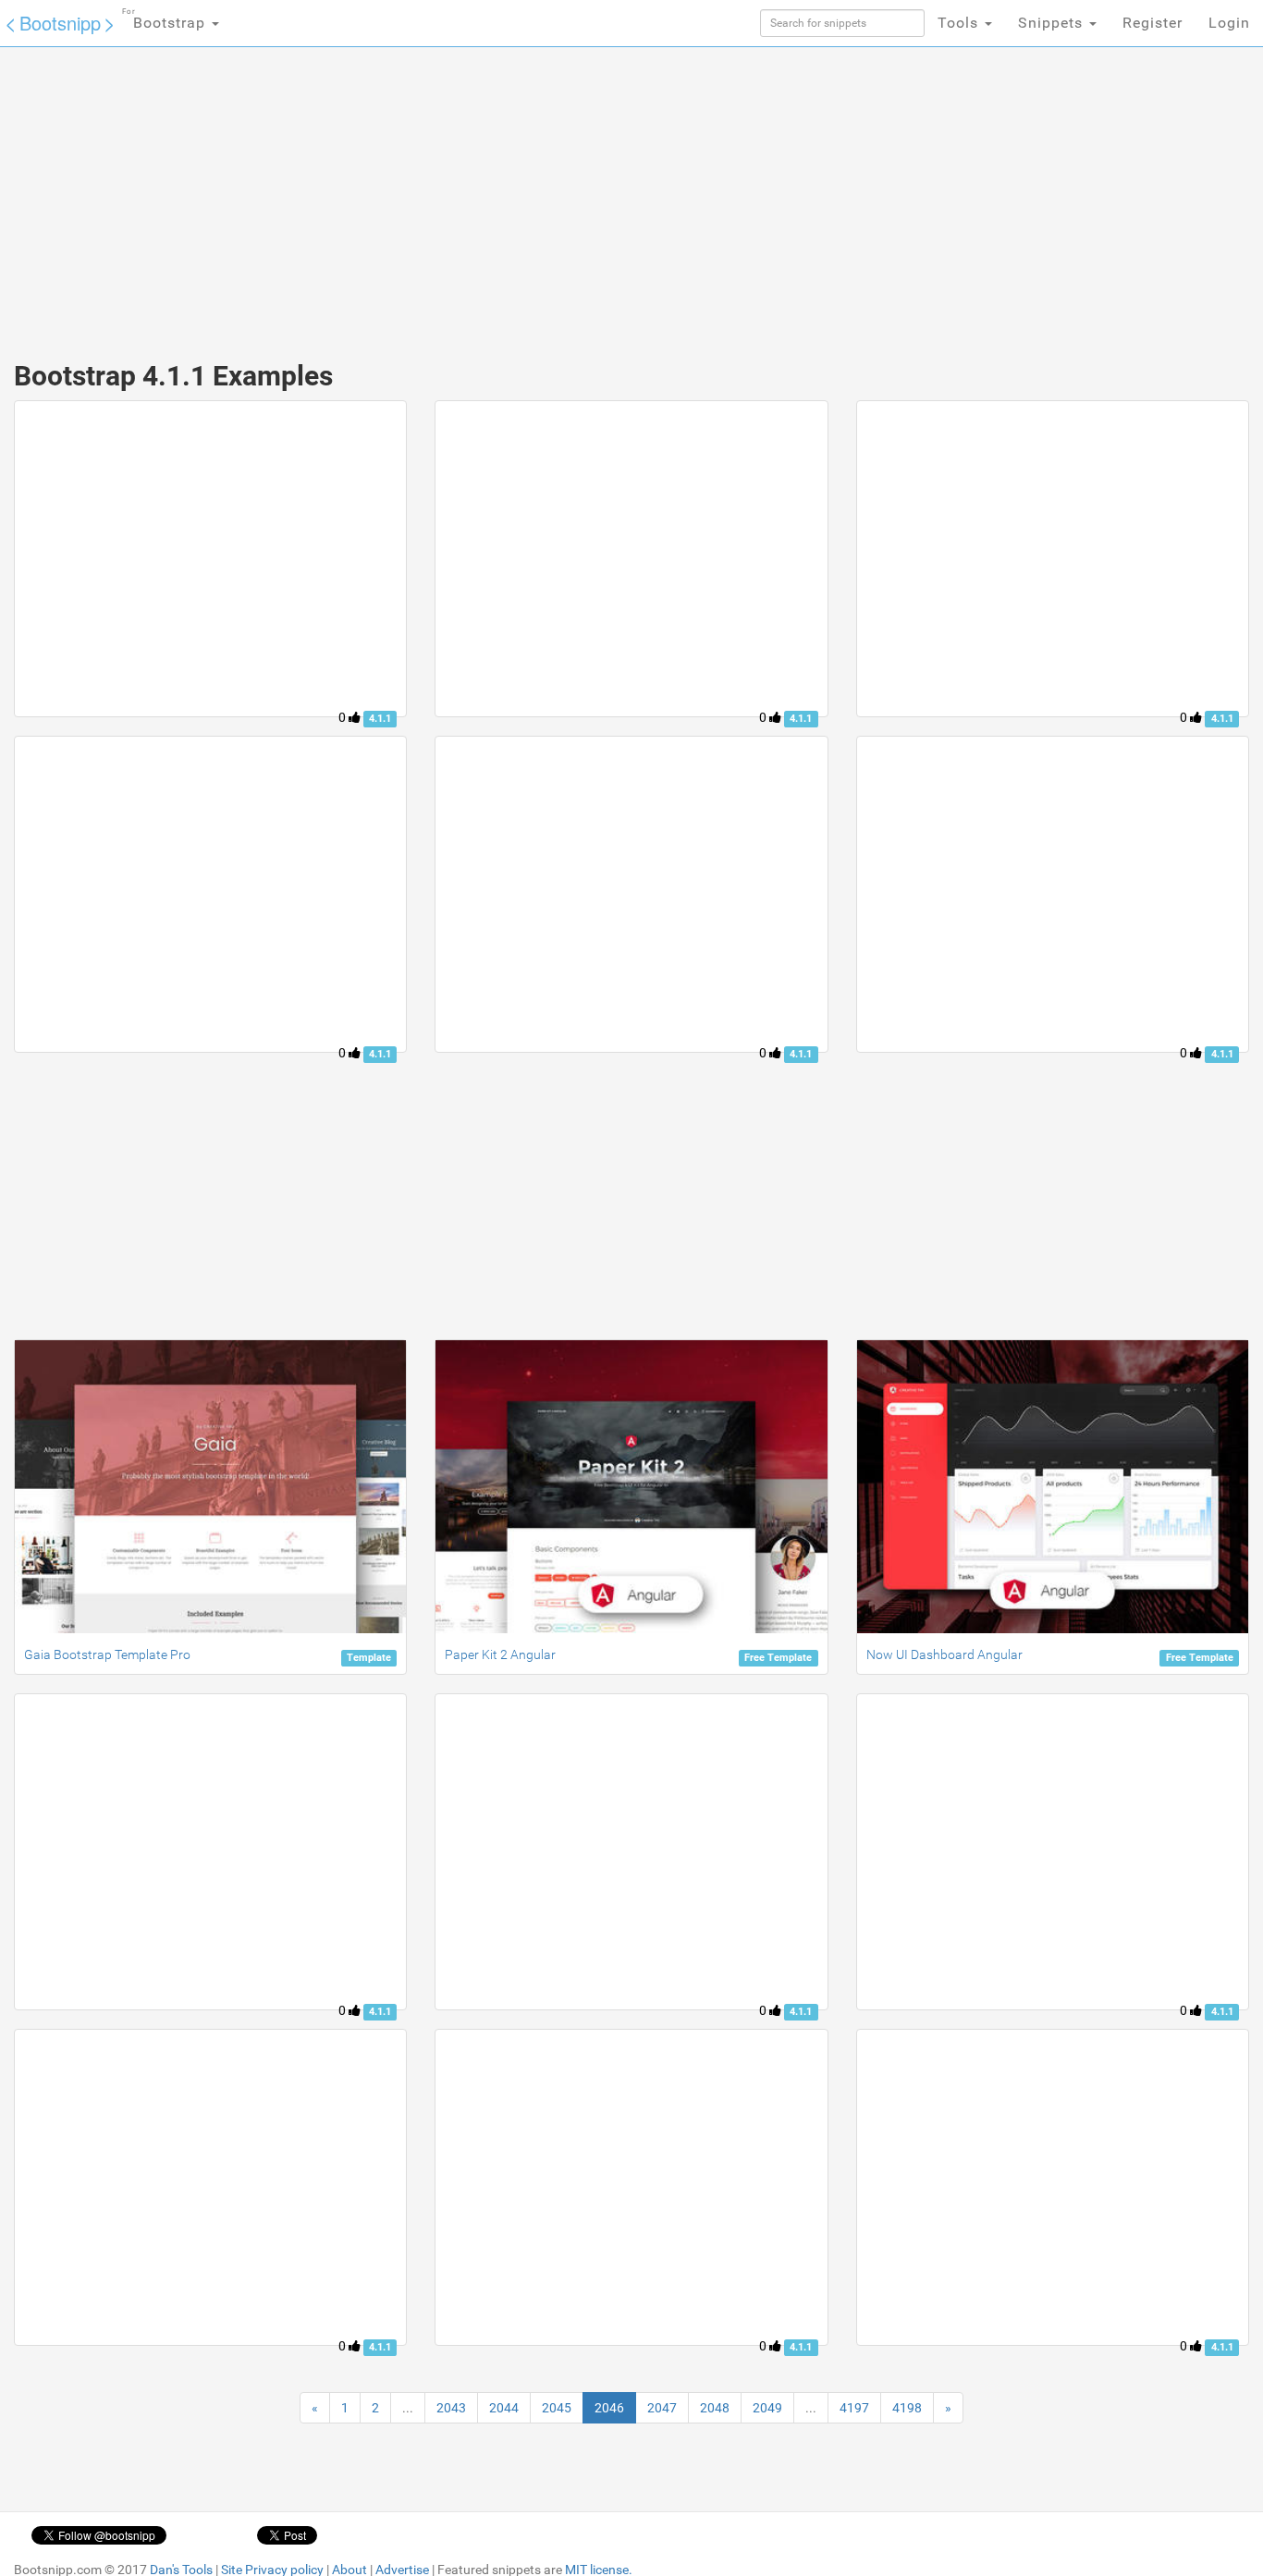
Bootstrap (166, 19)
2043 (451, 2408)
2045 (557, 2408)
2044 (504, 2408)
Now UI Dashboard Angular (944, 1654)
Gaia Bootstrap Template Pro (107, 1654)
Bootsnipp (60, 23)
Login (1229, 23)
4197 (854, 2408)
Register (1153, 23)
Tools (960, 23)
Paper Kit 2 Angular (500, 1654)
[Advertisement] (493, 194)
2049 (767, 2408)
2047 (662, 2408)
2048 (715, 2408)
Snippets (1053, 23)
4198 (907, 2408)
